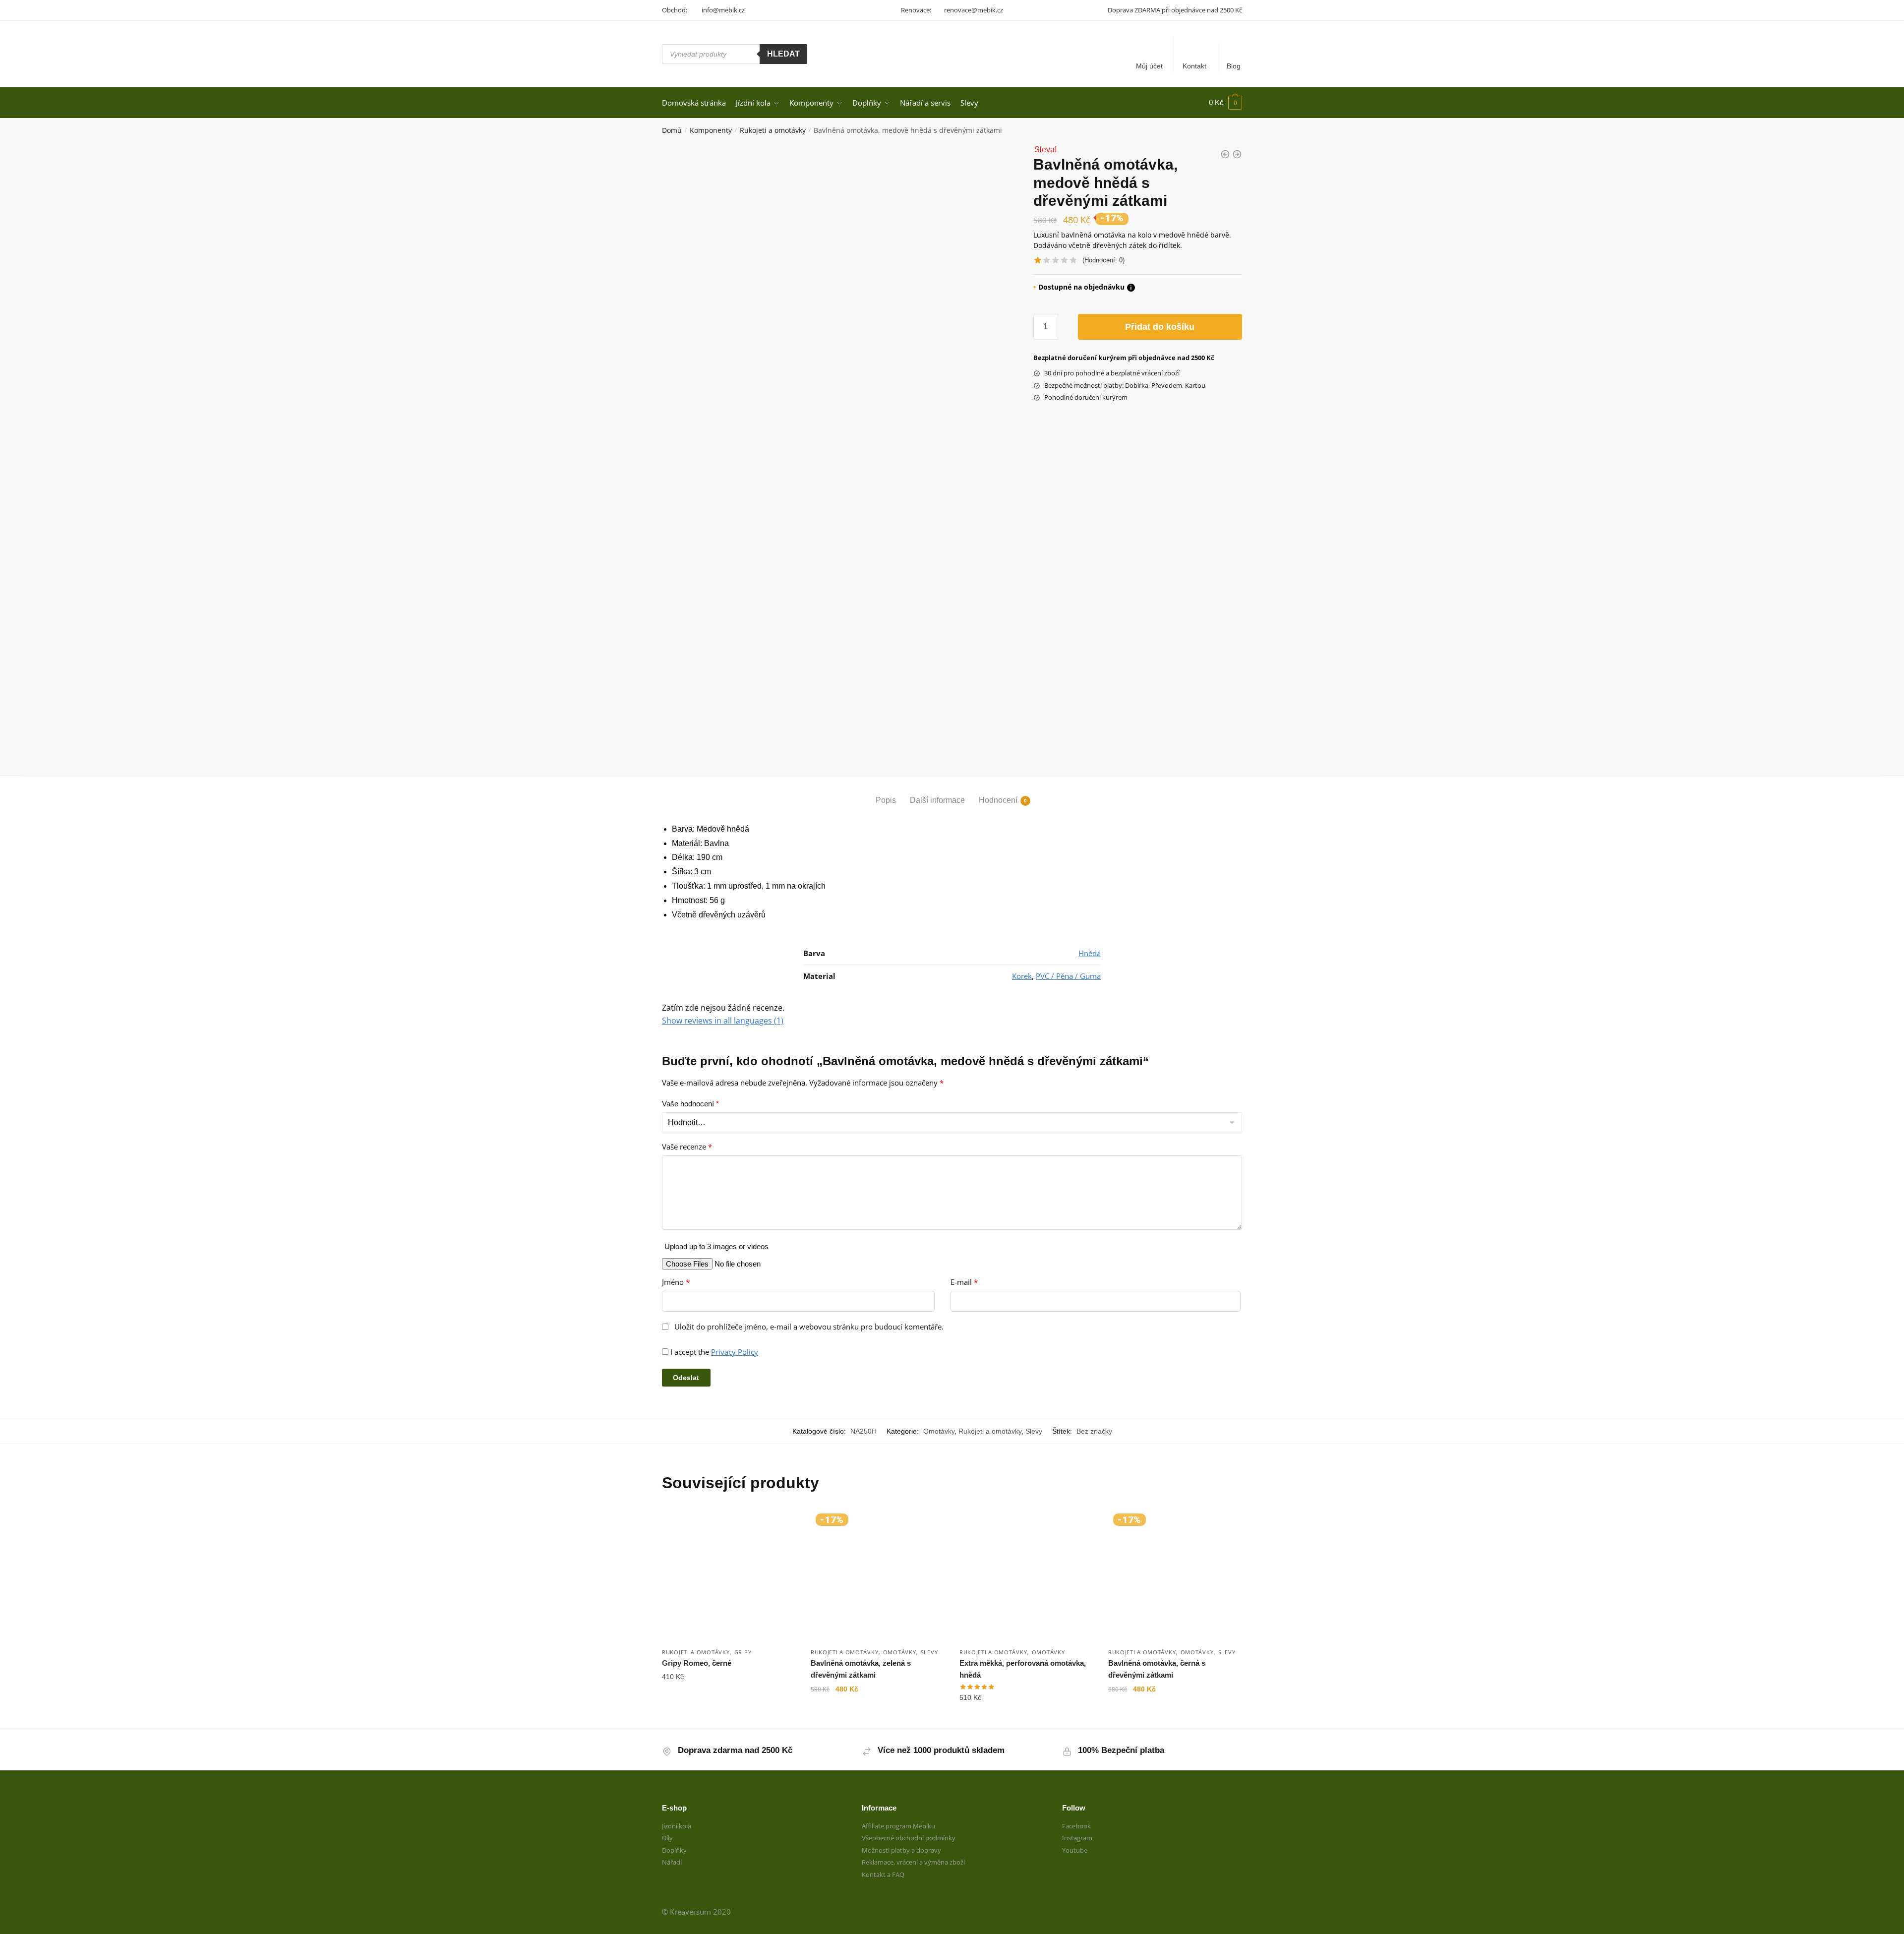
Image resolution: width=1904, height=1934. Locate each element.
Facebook (1076, 1826)
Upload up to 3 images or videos (716, 1246)
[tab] (886, 792)
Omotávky (939, 1431)
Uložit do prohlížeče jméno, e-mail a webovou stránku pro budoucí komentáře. (809, 1327)
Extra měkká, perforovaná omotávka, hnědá (1023, 1669)
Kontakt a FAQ (883, 1874)
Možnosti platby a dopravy (901, 1850)
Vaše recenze (687, 1147)
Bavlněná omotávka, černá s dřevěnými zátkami (1157, 1669)
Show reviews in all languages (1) (723, 1021)
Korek (1022, 976)
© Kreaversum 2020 (696, 1912)
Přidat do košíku (1160, 327)
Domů (672, 130)
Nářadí (672, 1862)
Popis (886, 800)
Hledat (783, 54)
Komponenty (711, 130)
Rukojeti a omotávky (773, 130)
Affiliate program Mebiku (898, 1826)
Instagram (1077, 1838)
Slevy (1034, 1431)
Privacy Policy (735, 1352)
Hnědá (1090, 953)
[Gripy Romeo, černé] (729, 1575)
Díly (667, 1838)
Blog (1234, 66)
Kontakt (1194, 66)
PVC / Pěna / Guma (1068, 976)
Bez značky (1094, 1431)
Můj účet (1149, 66)
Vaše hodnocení (690, 1104)
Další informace (937, 800)
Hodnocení (998, 800)
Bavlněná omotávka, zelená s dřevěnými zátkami (861, 1669)
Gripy (743, 1652)
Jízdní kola (677, 1826)
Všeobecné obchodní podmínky (909, 1838)
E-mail (964, 1282)
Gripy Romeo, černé (697, 1663)
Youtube (1075, 1850)
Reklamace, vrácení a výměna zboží (913, 1862)
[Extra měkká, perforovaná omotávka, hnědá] (1026, 1575)
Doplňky (674, 1850)
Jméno (676, 1282)
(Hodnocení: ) (1103, 260)
